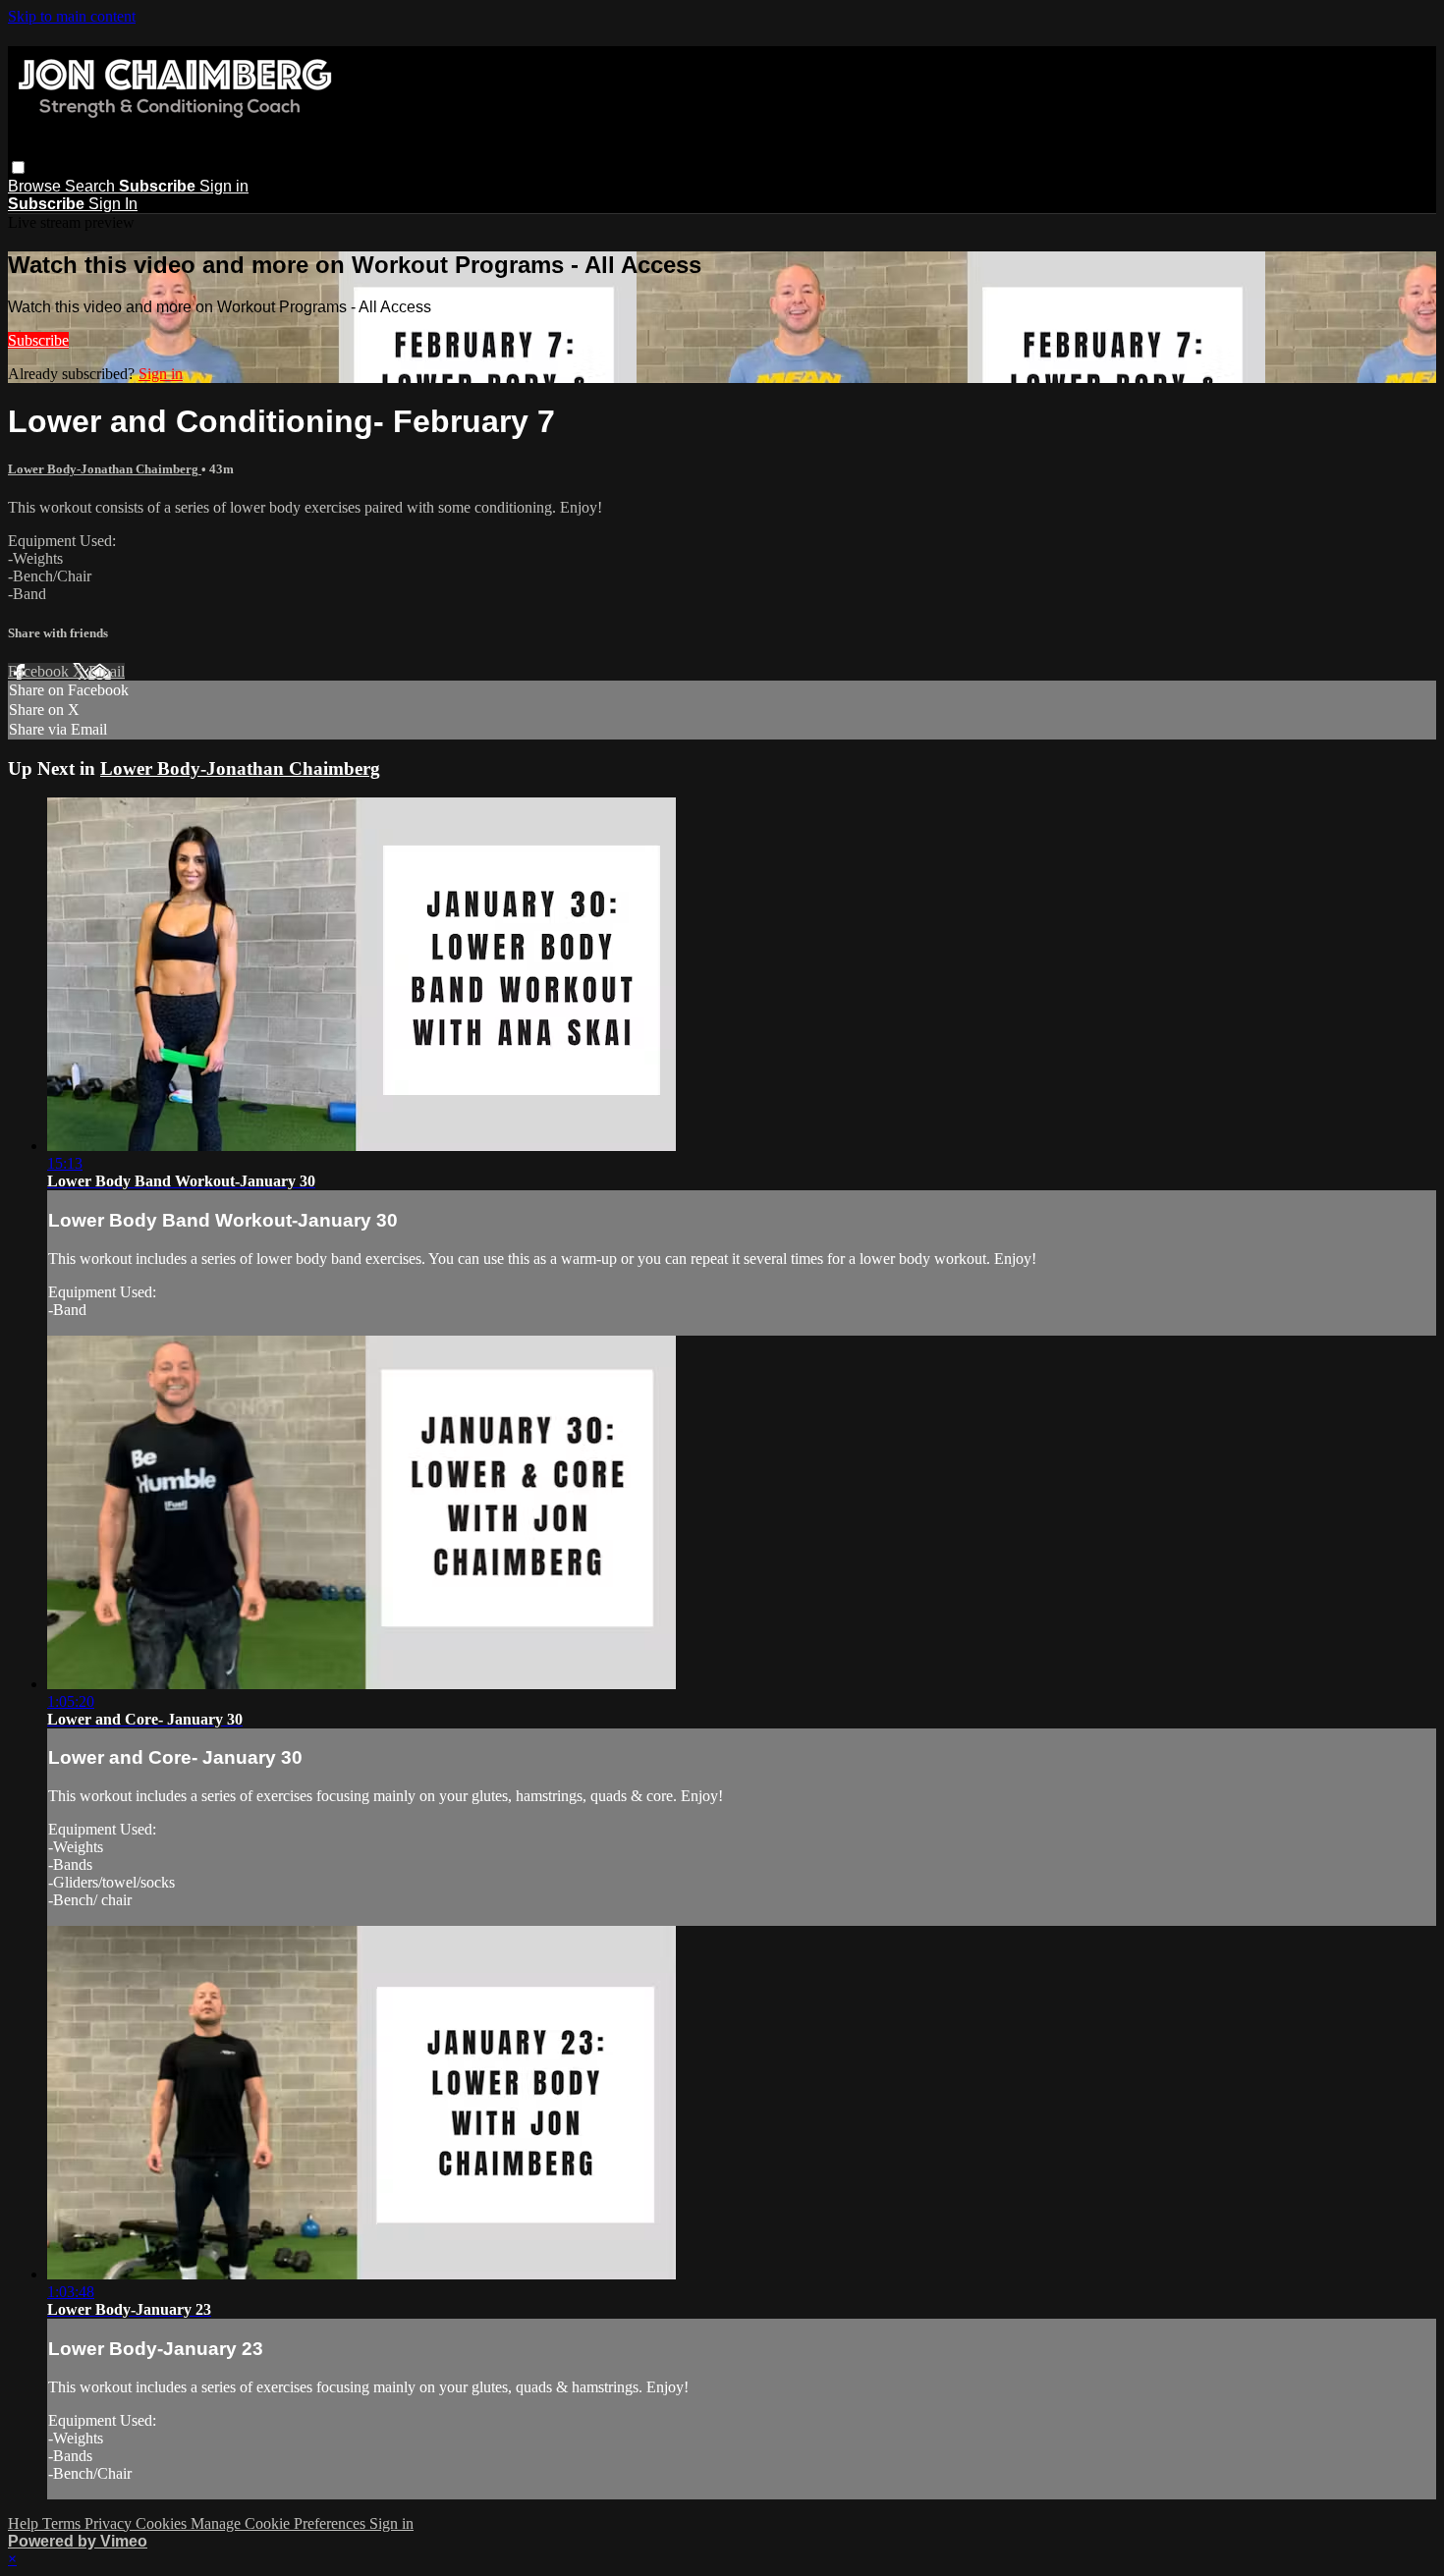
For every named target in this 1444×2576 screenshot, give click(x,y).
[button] (18, 167)
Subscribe (38, 340)
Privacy (110, 2523)
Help (25, 2523)
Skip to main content (72, 16)
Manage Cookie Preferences (280, 2523)
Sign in (224, 186)
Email (107, 671)
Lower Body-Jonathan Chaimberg (105, 469)
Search (92, 186)
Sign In (113, 204)
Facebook (40, 671)
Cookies (163, 2523)
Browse (36, 186)
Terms (63, 2523)
